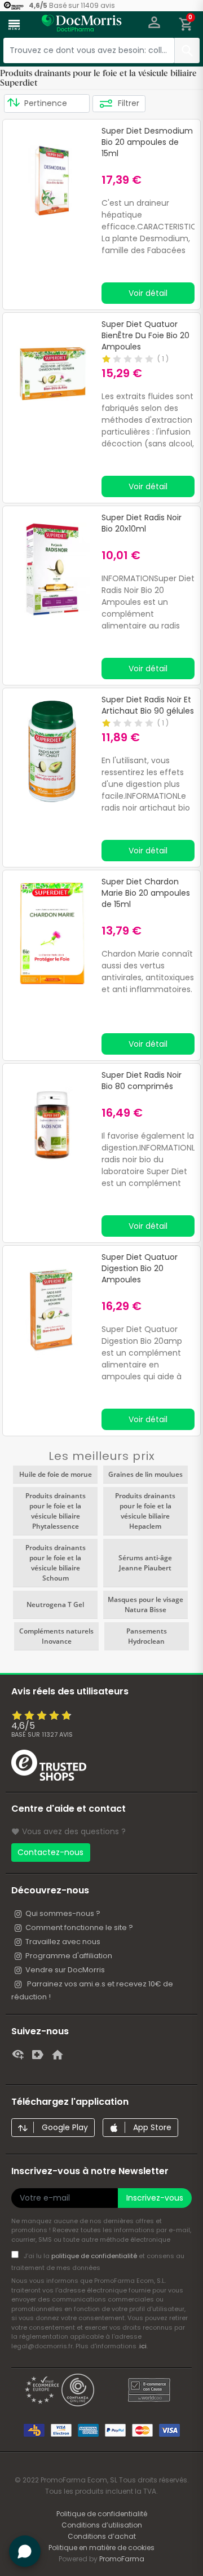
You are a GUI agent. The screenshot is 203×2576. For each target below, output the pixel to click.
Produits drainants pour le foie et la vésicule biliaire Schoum (56, 1563)
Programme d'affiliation (69, 1956)
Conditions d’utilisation (102, 2525)
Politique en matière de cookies (101, 2548)
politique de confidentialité (95, 2256)
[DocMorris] (82, 26)
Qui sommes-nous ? (63, 1913)
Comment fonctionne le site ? (79, 1927)
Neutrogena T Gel (55, 1605)
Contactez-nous (50, 1852)
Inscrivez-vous (155, 2198)
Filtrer (127, 103)
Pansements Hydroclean (147, 1636)
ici (143, 2346)
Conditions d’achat (102, 2536)
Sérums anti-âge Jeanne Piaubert (145, 1563)
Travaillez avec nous (63, 1942)
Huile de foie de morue (56, 1474)
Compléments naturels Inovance (56, 1636)
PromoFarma (122, 2559)
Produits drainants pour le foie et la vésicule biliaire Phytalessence (56, 1511)
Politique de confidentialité (102, 2514)
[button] (154, 25)
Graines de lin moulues (145, 1474)
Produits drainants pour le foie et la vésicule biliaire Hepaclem (145, 1511)
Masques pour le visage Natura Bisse (145, 1605)
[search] (187, 50)
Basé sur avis (42, 1734)
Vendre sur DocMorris (65, 1970)
